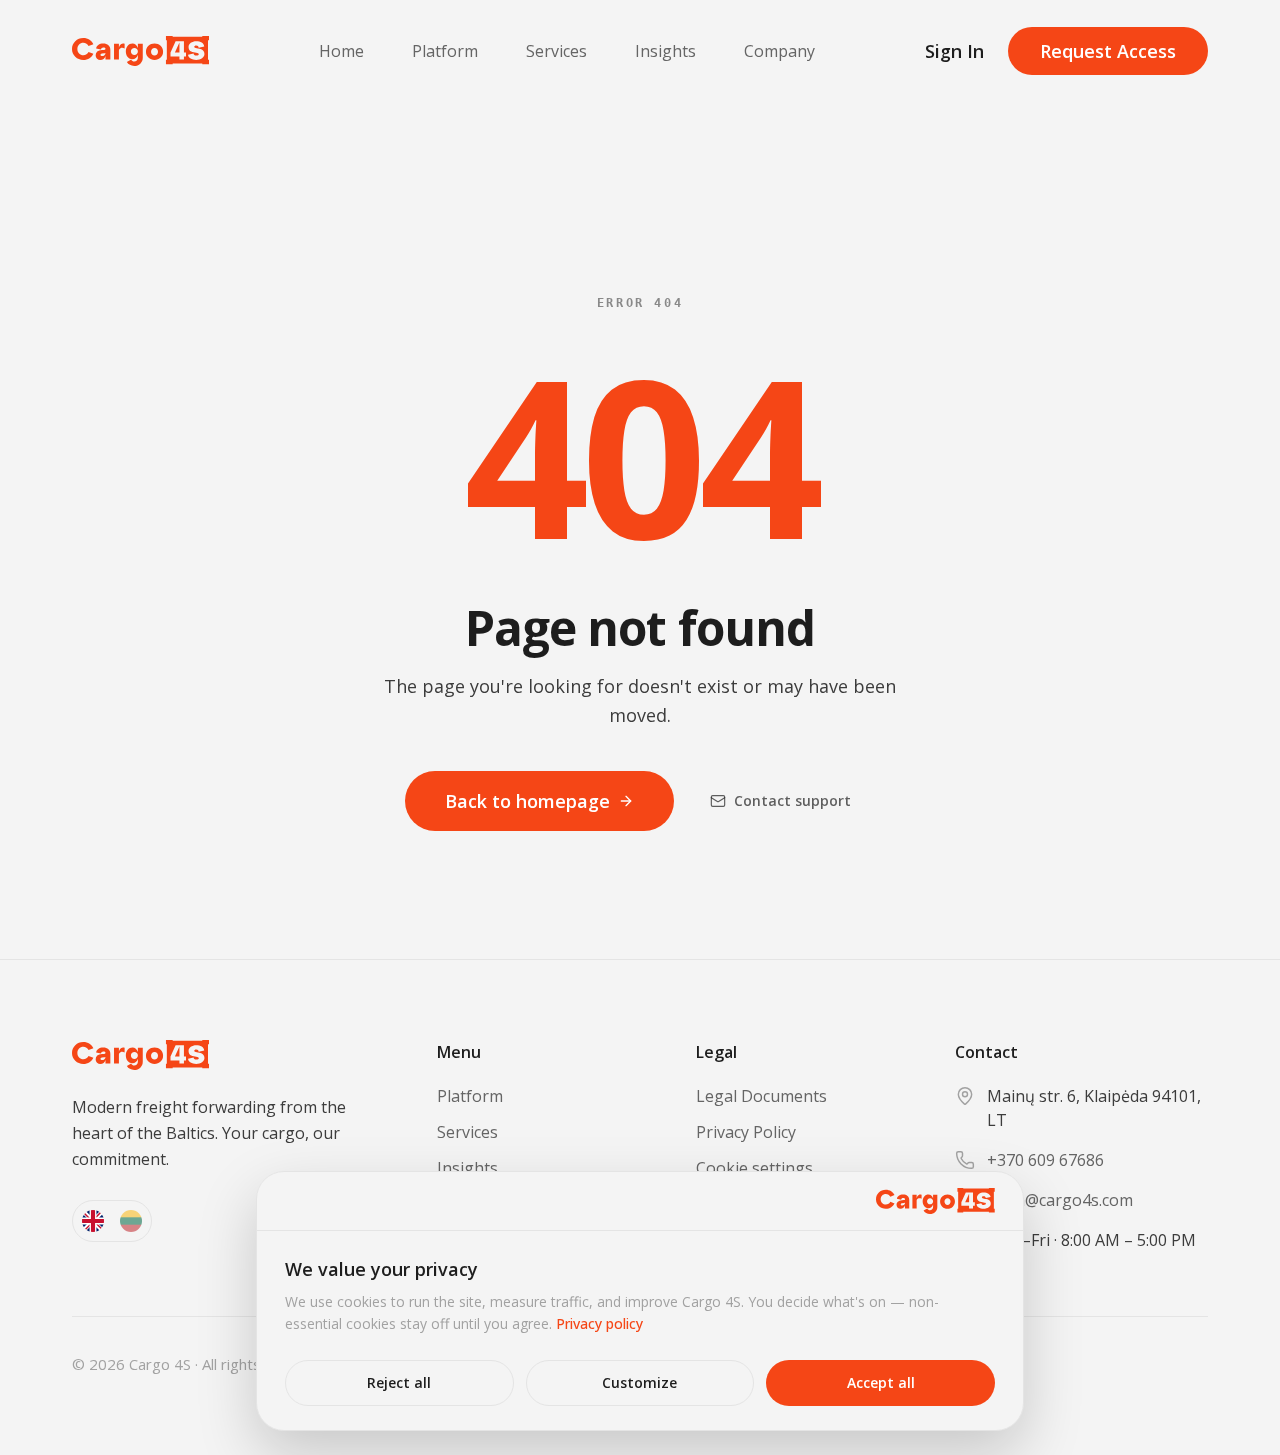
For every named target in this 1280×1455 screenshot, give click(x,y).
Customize (639, 1382)
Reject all (399, 1382)
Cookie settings (754, 1168)
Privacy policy (599, 1323)
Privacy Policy (746, 1132)
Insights (665, 51)
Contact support (792, 800)
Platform (445, 51)
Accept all (881, 1382)
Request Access (1108, 51)
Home (341, 51)
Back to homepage (527, 801)
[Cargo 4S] (140, 51)
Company (779, 51)
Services (556, 51)
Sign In (954, 51)
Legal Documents (761, 1096)
